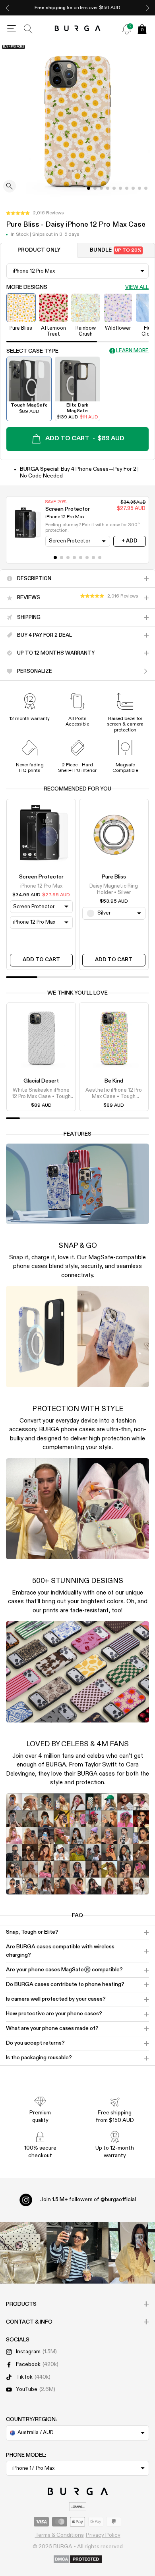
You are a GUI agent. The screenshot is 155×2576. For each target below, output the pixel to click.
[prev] (8, 8)
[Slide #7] (133, 188)
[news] (127, 29)
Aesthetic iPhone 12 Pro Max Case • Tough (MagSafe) (114, 1094)
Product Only (39, 250)
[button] (35, 213)
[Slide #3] (108, 188)
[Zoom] (10, 187)
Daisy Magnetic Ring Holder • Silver (114, 889)
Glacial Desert (41, 1081)
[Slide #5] (120, 188)
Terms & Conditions (59, 2535)
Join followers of (88, 2200)
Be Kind (114, 1081)
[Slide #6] (127, 188)
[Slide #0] (89, 188)
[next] (147, 8)
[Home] (78, 29)
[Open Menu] (12, 29)
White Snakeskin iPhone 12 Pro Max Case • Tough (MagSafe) (41, 1094)
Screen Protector (41, 877)
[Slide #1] (95, 188)
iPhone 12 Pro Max (41, 886)
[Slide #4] (114, 188)
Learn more (132, 351)
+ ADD (130, 541)
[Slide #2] (101, 188)
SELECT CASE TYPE (32, 351)
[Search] (28, 29)
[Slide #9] (146, 188)
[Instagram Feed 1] (77, 2253)
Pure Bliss (114, 877)
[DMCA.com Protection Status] (78, 2560)
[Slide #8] (139, 188)
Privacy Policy (103, 2535)
